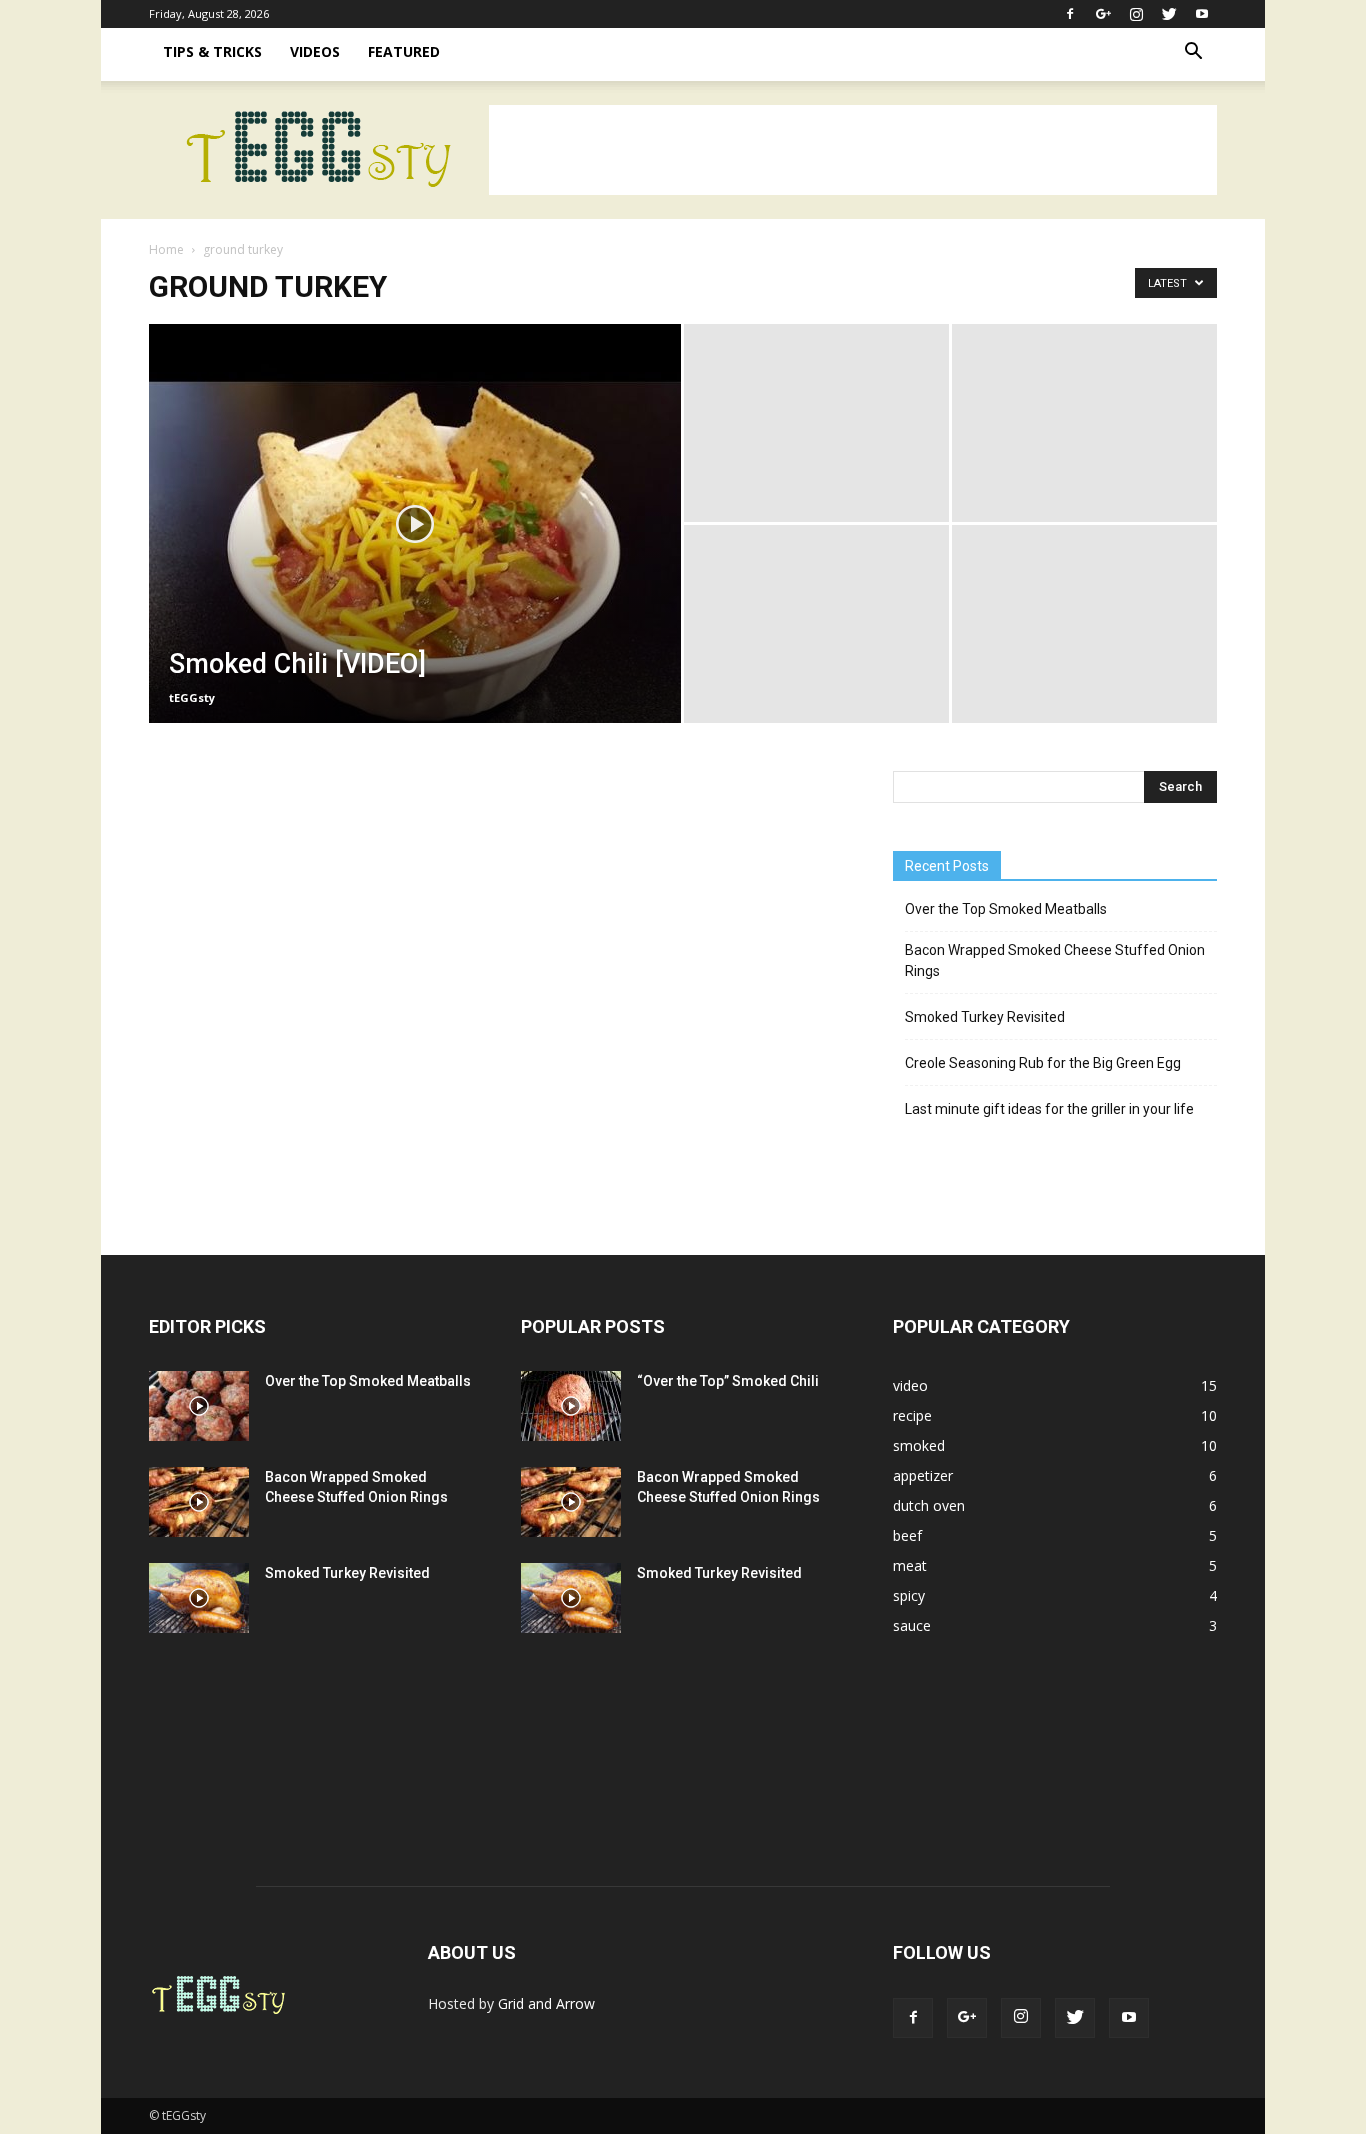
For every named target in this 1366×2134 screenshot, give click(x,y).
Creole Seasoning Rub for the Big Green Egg (1043, 1063)
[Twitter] (1169, 14)
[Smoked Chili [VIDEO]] (415, 555)
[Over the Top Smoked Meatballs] (199, 1406)
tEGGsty (192, 697)
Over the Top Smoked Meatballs (1006, 909)
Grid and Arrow (546, 2003)
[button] (1193, 53)
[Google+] (1103, 14)
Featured (404, 51)
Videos (315, 51)
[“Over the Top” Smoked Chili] (571, 1406)
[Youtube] (1202, 14)
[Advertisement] (853, 150)
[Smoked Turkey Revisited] (199, 1598)
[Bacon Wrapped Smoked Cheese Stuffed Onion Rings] (199, 1502)
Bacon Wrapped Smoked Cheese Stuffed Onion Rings (1055, 960)
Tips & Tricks (212, 51)
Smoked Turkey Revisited (985, 1017)
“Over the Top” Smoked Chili (728, 1381)
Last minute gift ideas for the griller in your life (1049, 1109)
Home (166, 249)
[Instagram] (1136, 14)
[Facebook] (1070, 14)
